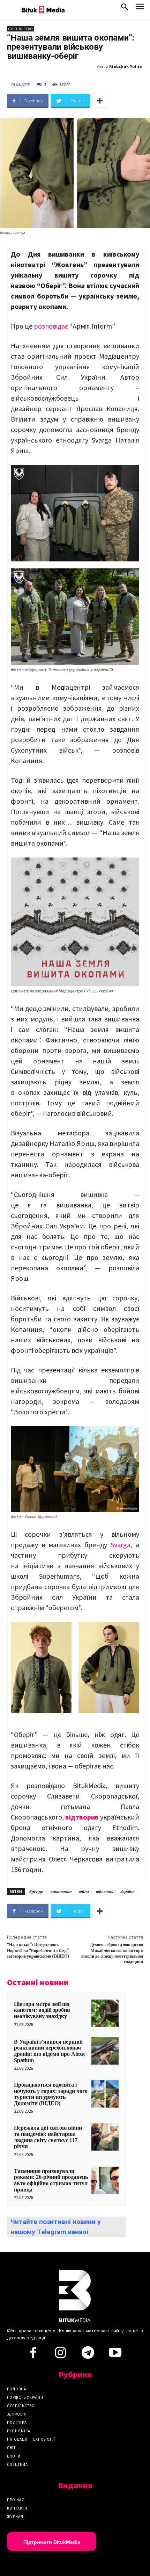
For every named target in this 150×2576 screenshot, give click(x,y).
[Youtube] (115, 2355)
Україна (127, 1891)
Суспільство (21, 29)
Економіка (19, 2431)
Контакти (17, 2508)
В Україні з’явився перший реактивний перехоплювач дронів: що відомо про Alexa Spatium (49, 2051)
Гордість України (25, 2397)
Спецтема (17, 2464)
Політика (17, 2423)
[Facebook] (33, 2355)
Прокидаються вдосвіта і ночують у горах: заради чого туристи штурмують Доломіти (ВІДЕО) (51, 2094)
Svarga (121, 1545)
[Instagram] (60, 2355)
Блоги (14, 2456)
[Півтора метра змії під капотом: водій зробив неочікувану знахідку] (105, 2013)
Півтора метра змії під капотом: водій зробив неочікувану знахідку (42, 2010)
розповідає (52, 326)
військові (104, 1891)
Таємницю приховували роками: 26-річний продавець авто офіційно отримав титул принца (51, 2180)
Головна (17, 2389)
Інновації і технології (31, 2439)
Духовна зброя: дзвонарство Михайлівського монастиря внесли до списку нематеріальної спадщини (112, 1953)
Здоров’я (17, 2414)
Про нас (16, 2500)
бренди (36, 1891)
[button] (125, 8)
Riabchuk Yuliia (126, 66)
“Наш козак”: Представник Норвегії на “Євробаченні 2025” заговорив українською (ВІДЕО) (38, 1951)
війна (84, 1891)
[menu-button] (140, 9)
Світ (11, 2448)
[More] (100, 101)
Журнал (15, 2517)
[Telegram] (88, 2355)
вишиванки (61, 1891)
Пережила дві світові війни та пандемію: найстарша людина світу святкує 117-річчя (48, 2137)
